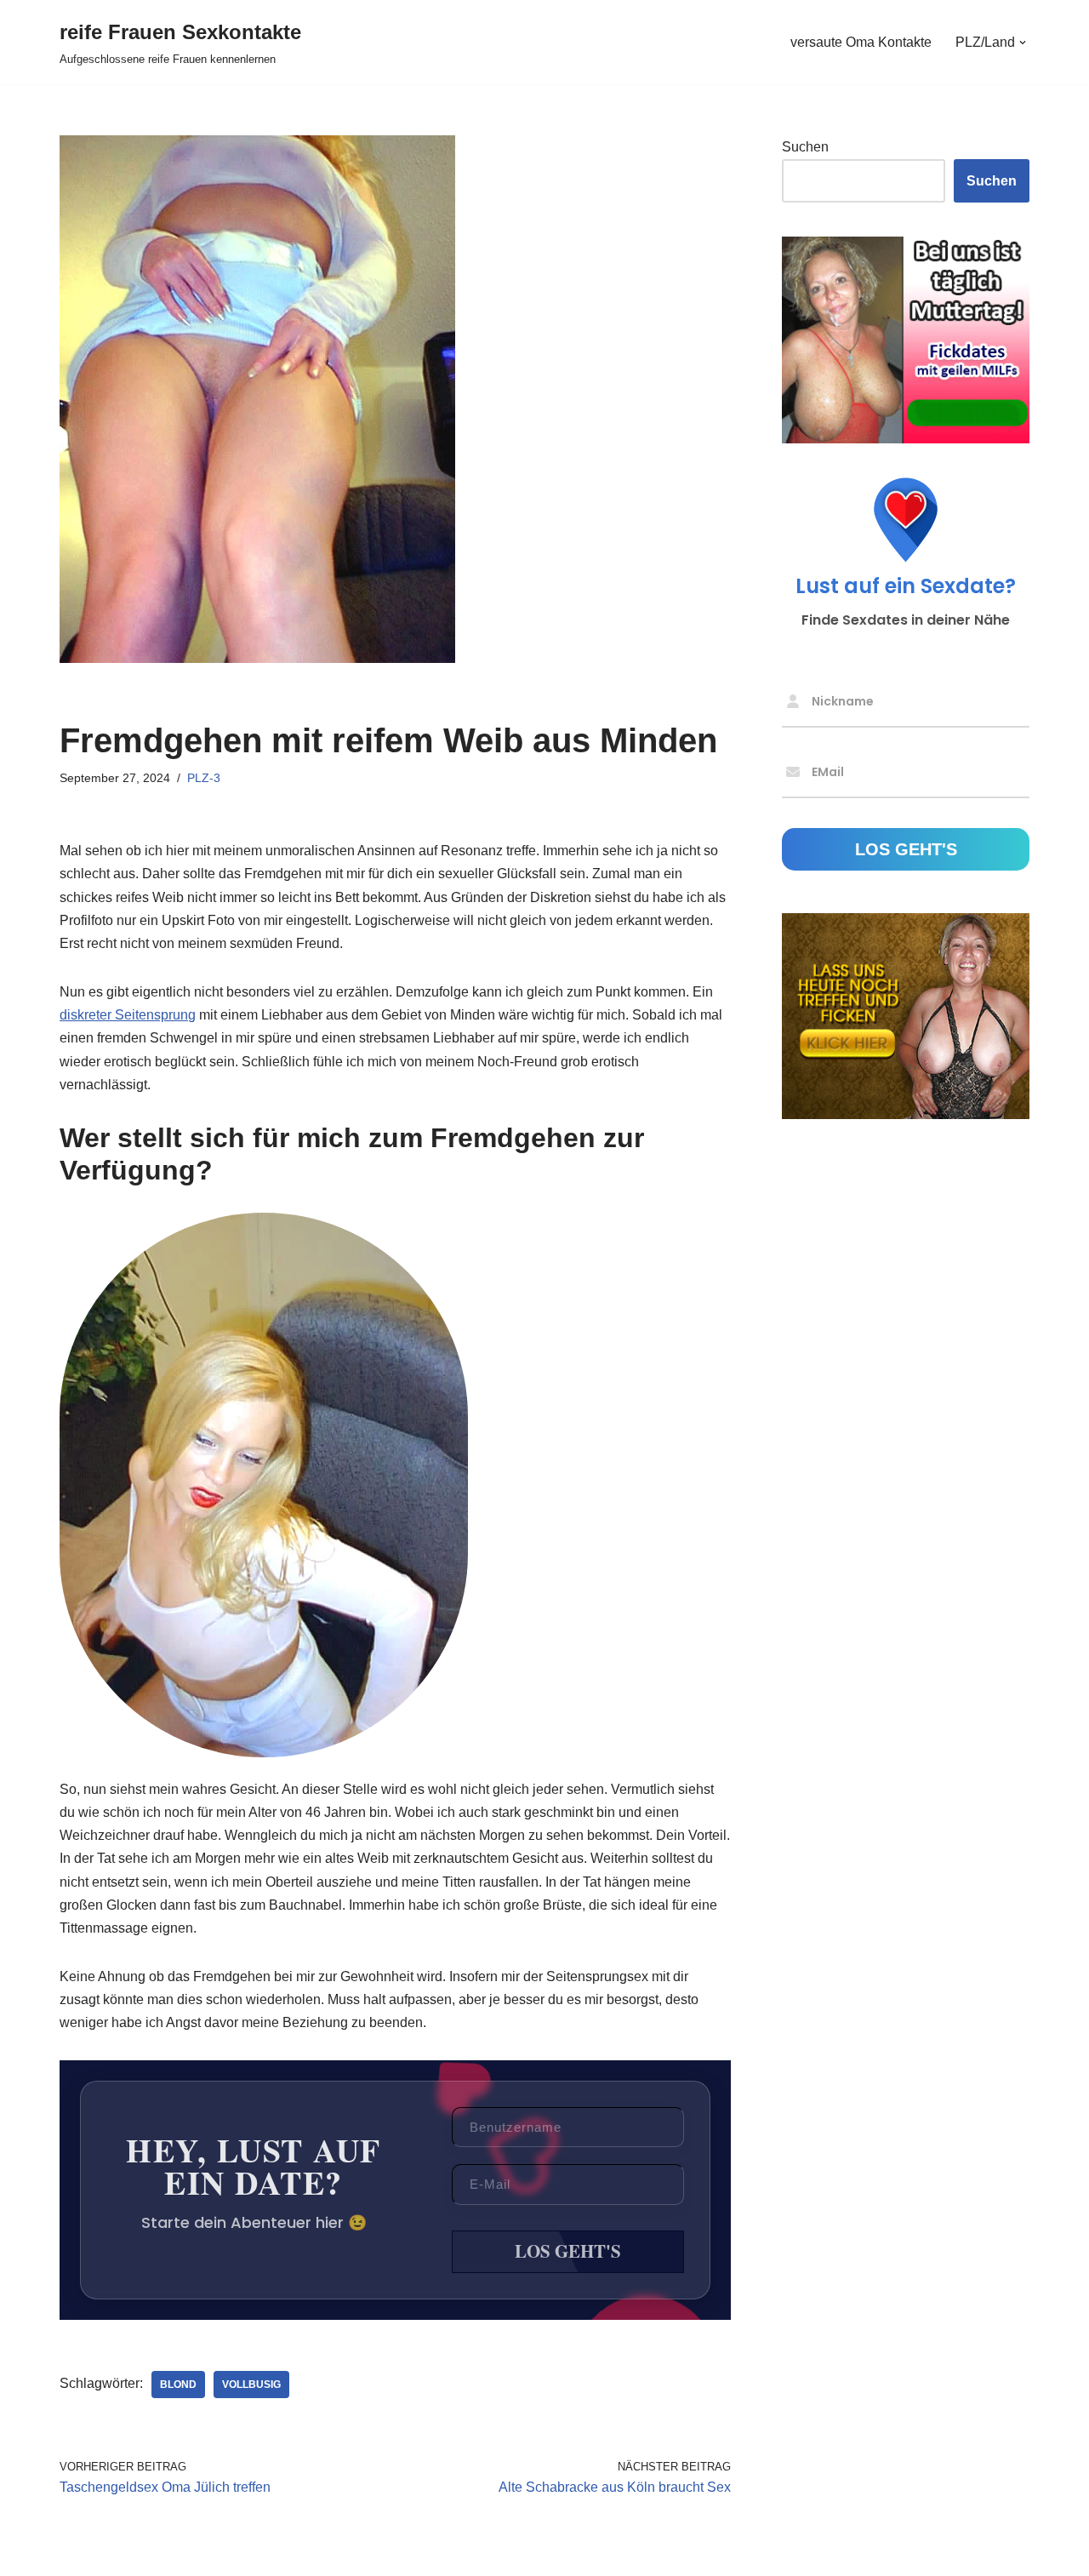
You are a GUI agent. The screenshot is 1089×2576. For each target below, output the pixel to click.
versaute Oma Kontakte (861, 42)
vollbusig (251, 2385)
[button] (1023, 43)
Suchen (805, 147)
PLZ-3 (204, 778)
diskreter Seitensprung (128, 1015)
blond (178, 2385)
